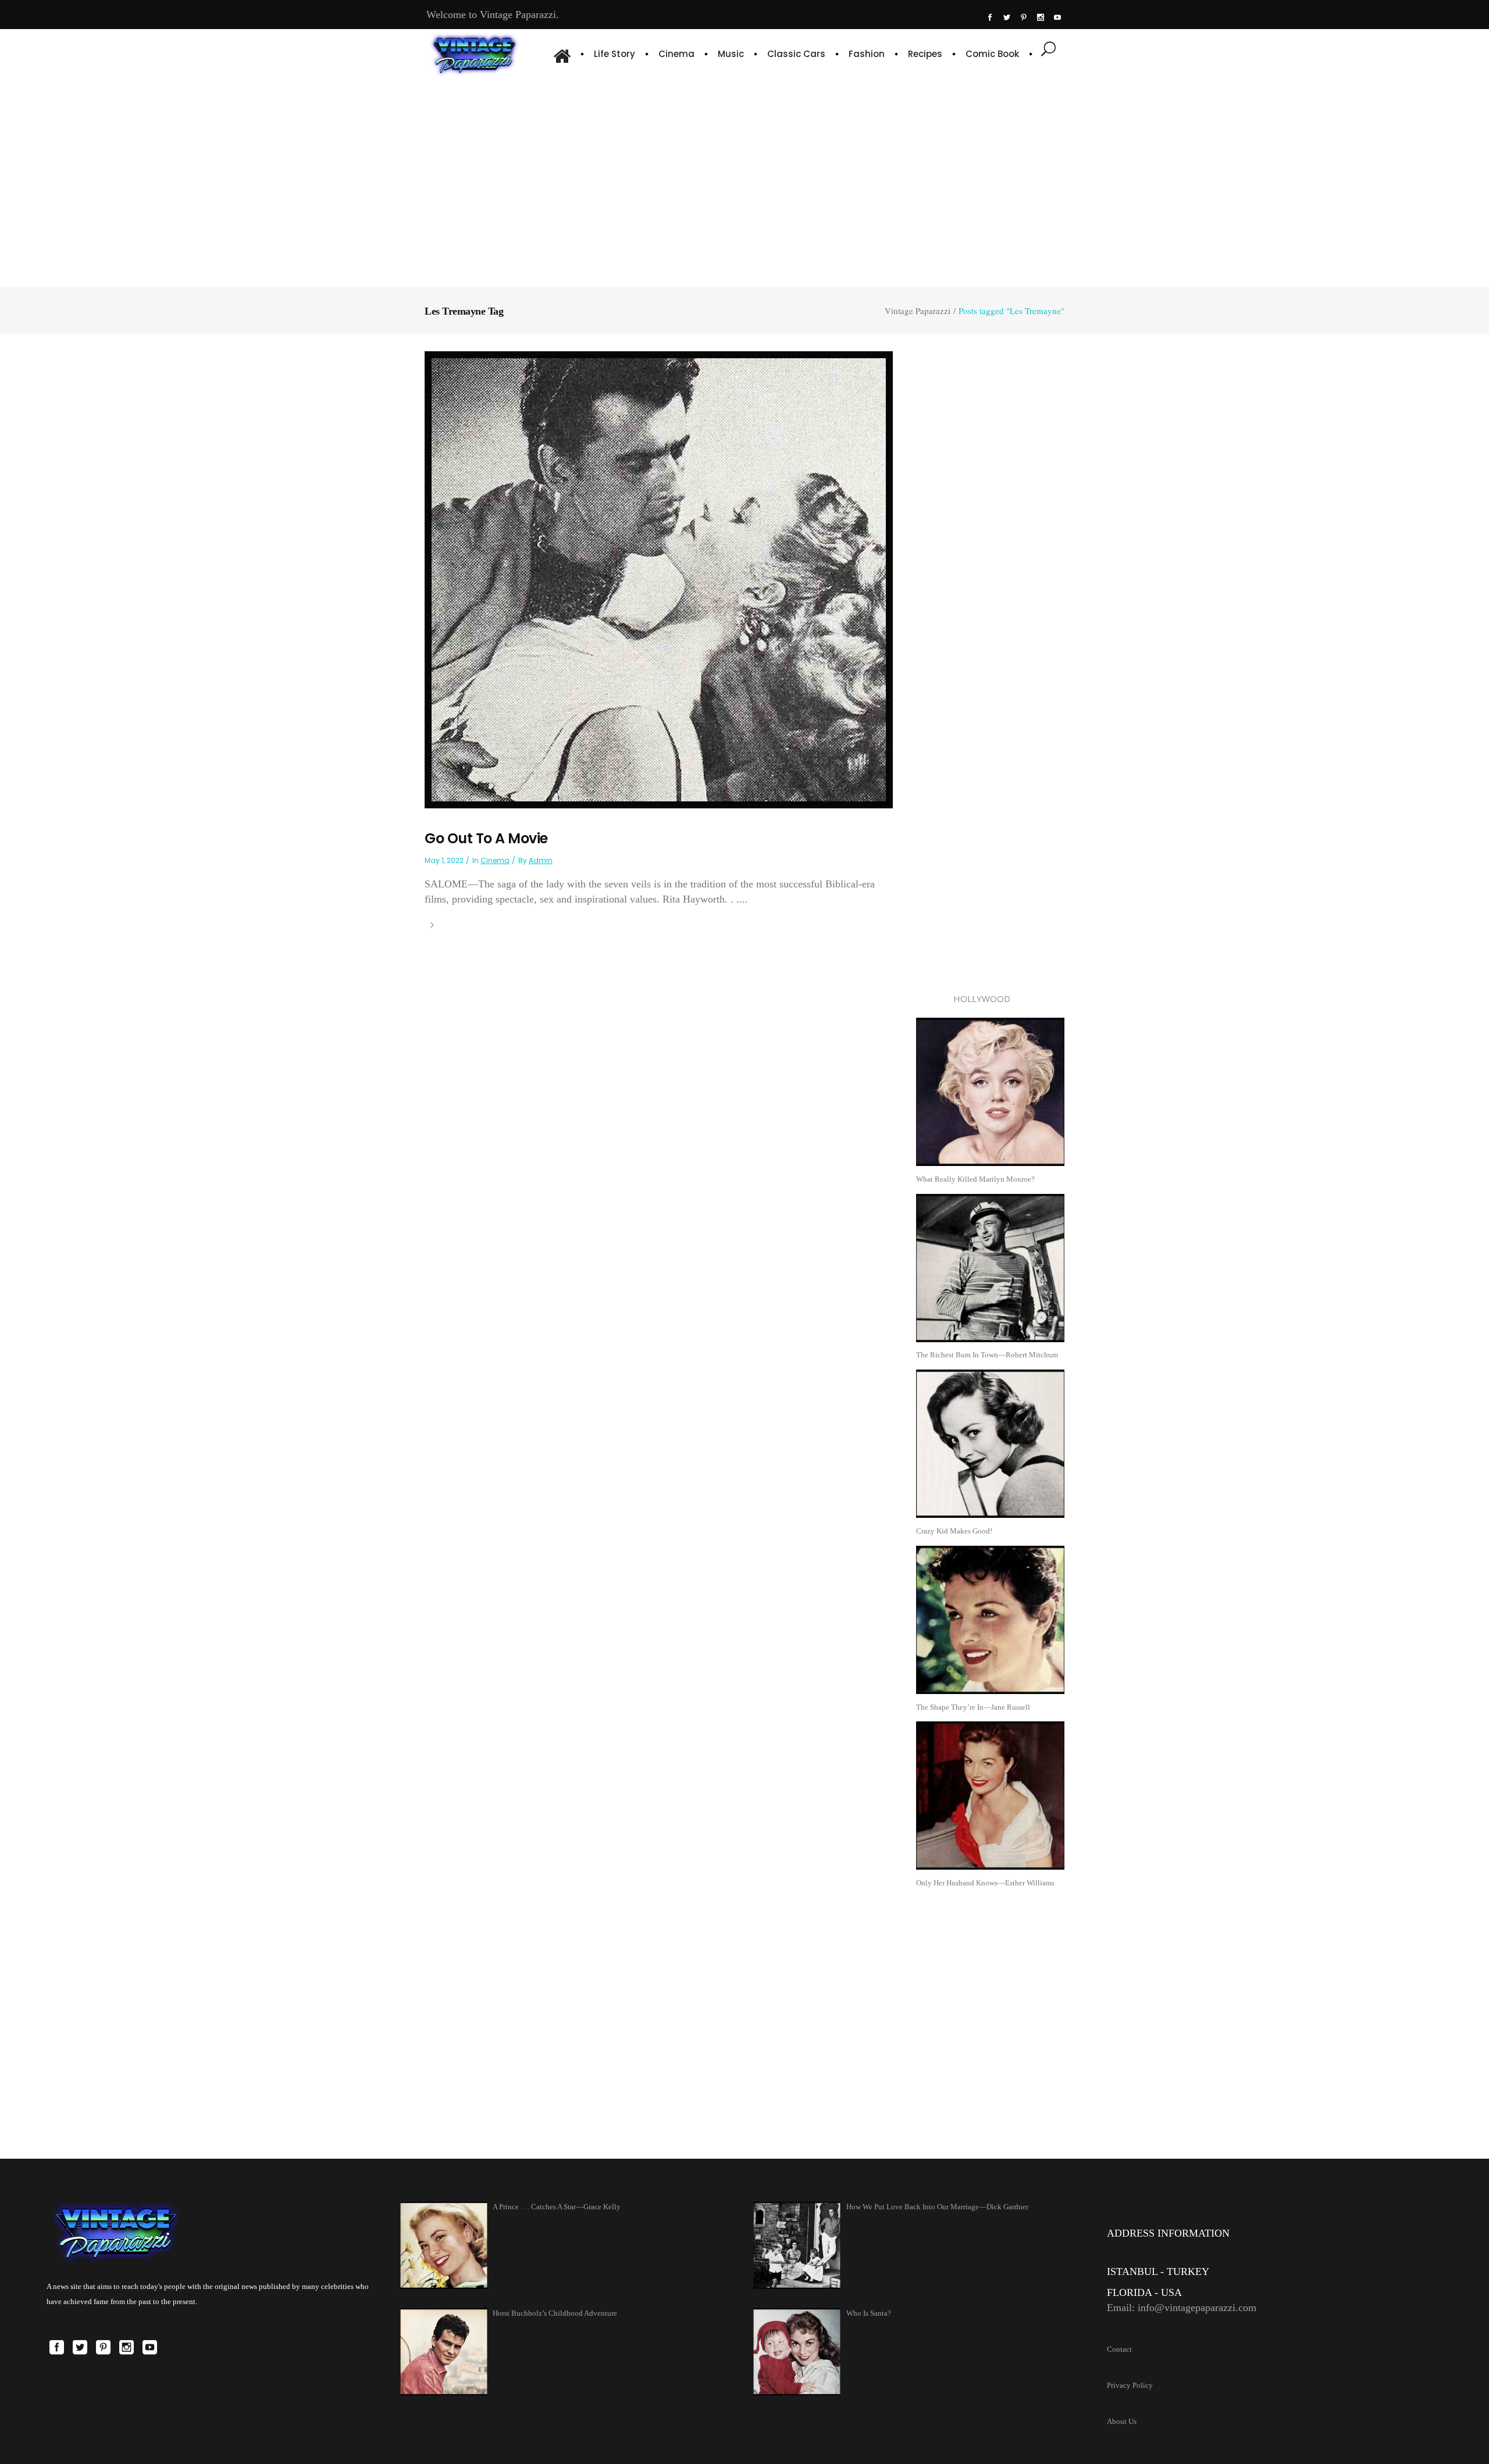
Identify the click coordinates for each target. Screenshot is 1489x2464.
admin (541, 860)
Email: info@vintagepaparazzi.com (1182, 2308)
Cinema (495, 860)
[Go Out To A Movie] (659, 579)
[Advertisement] (744, 180)
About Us (1122, 2421)
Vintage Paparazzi (918, 311)
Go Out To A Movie (486, 838)
